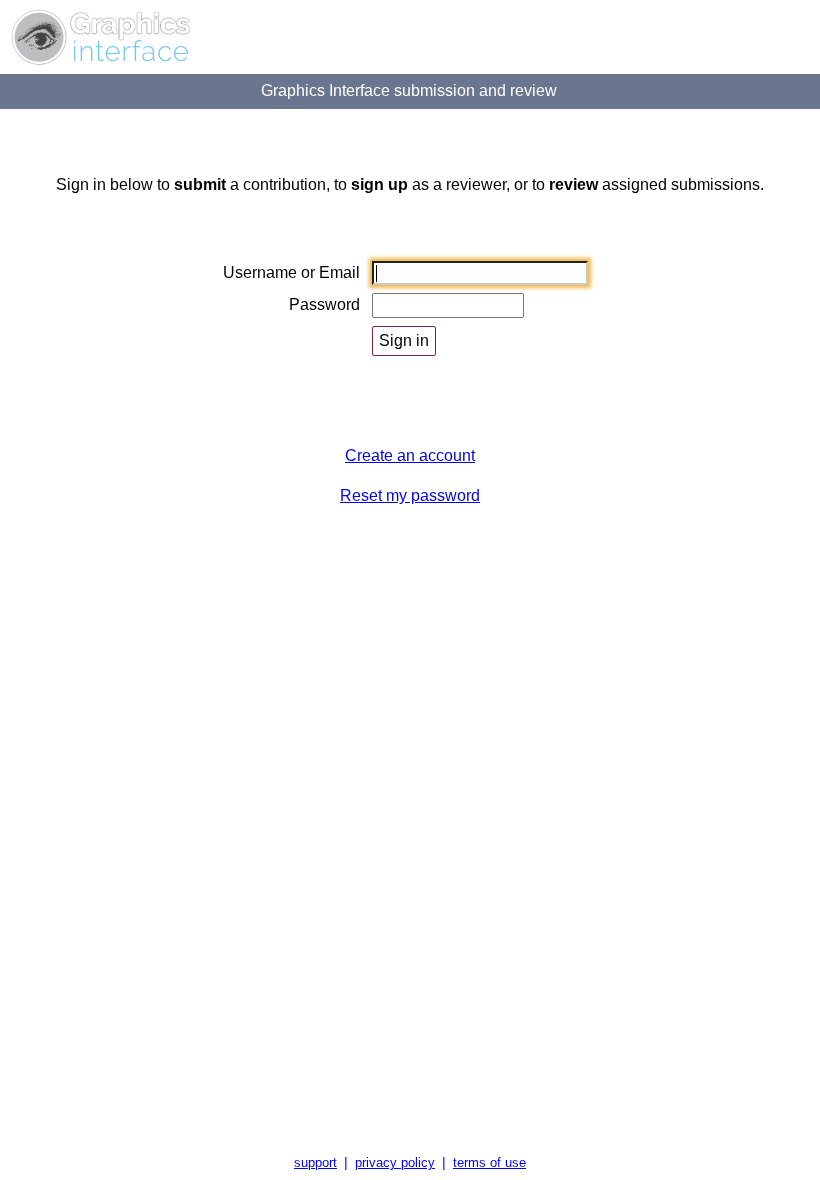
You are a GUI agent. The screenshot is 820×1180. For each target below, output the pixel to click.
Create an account (410, 455)
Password (324, 304)
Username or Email (291, 272)
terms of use (489, 1162)
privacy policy (395, 1162)
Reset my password (410, 495)
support (315, 1162)
